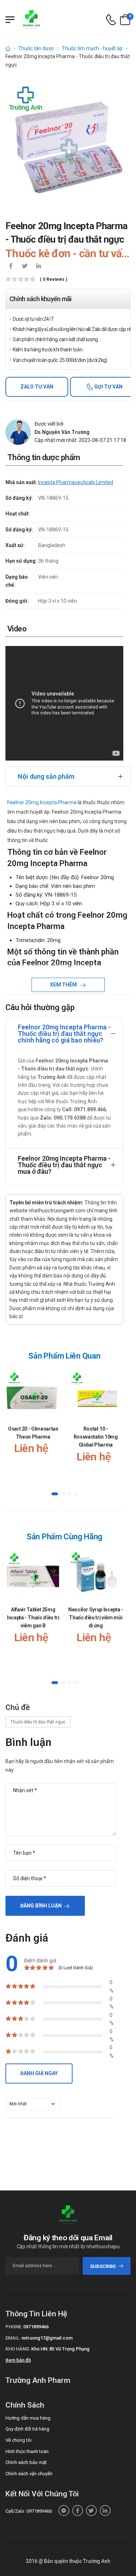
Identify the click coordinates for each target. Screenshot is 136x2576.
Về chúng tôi (18, 2440)
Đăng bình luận (41, 1906)
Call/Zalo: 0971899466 (29, 2511)
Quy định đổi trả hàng (27, 2429)
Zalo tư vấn (37, 387)
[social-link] (64, 2511)
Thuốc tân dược (36, 48)
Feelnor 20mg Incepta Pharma (42, 802)
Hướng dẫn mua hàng (28, 2418)
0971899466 (36, 2327)
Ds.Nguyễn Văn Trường (62, 432)
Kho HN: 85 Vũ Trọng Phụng (60, 2349)
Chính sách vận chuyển (29, 2474)
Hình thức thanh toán (27, 2451)
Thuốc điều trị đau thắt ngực (38, 1722)
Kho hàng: (18, 2349)
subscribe (103, 2266)
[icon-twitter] (25, 267)
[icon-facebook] (11, 267)
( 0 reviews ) (53, 280)
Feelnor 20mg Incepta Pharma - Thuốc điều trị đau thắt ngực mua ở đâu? (64, 1165)
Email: (13, 2338)
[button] (55, 1494)
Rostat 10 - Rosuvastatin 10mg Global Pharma (96, 1437)
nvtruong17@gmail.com (47, 2338)
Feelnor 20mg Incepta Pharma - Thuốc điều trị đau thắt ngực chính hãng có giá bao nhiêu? (64, 1034)
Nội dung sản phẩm (46, 776)
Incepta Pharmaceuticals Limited (76, 482)
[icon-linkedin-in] (38, 267)
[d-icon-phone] (111, 20)
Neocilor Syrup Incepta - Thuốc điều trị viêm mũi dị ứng (96, 1617)
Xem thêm (64, 985)
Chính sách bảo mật (26, 2462)
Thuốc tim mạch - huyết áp (92, 48)
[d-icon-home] (8, 48)
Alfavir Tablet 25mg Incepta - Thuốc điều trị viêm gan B (33, 1617)
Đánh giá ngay (39, 2073)
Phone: (14, 2327)
